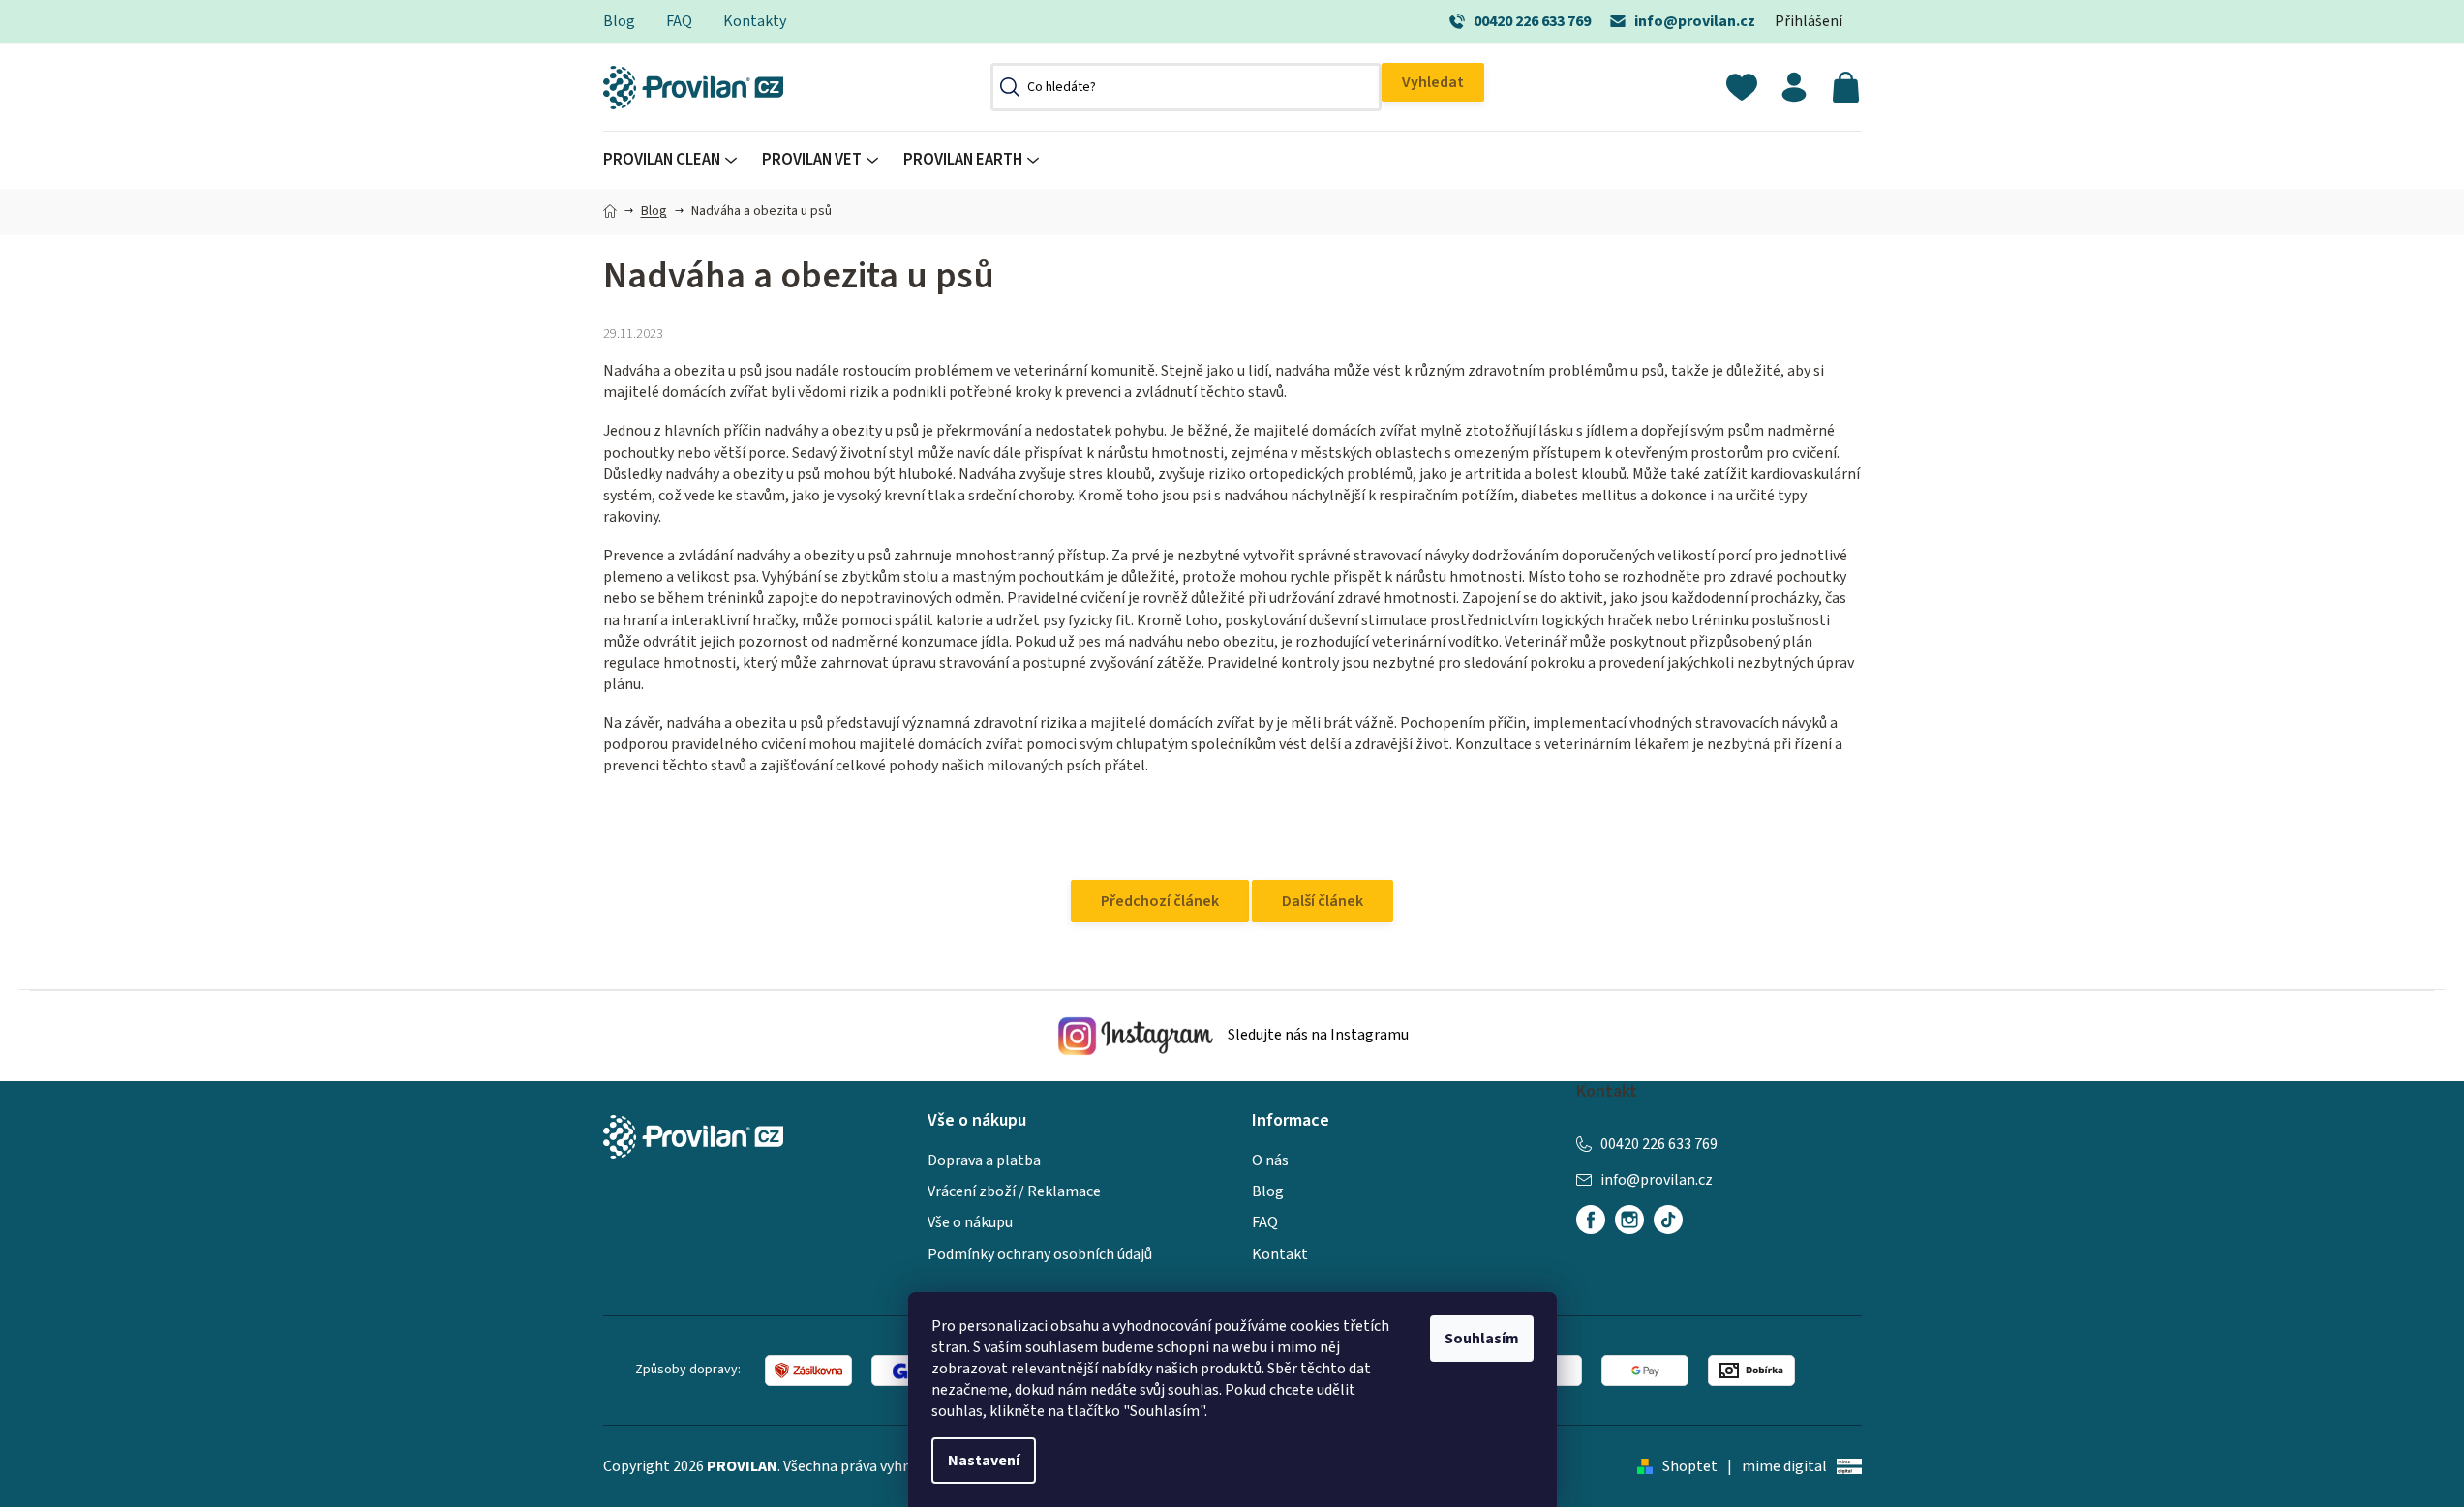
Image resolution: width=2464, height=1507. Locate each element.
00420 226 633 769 (1532, 21)
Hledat (1433, 82)
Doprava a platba (984, 1160)
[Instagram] (1629, 1220)
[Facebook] (1591, 1220)
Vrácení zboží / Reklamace (1014, 1191)
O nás (1270, 1160)
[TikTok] (1668, 1220)
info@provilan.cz (1695, 21)
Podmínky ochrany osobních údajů (1040, 1254)
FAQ (679, 21)
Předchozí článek (1160, 901)
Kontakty (755, 21)
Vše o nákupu (970, 1222)
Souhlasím (1482, 1339)
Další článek (1323, 901)
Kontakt (1280, 1254)
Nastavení (984, 1461)
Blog (619, 21)
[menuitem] (676, 160)
